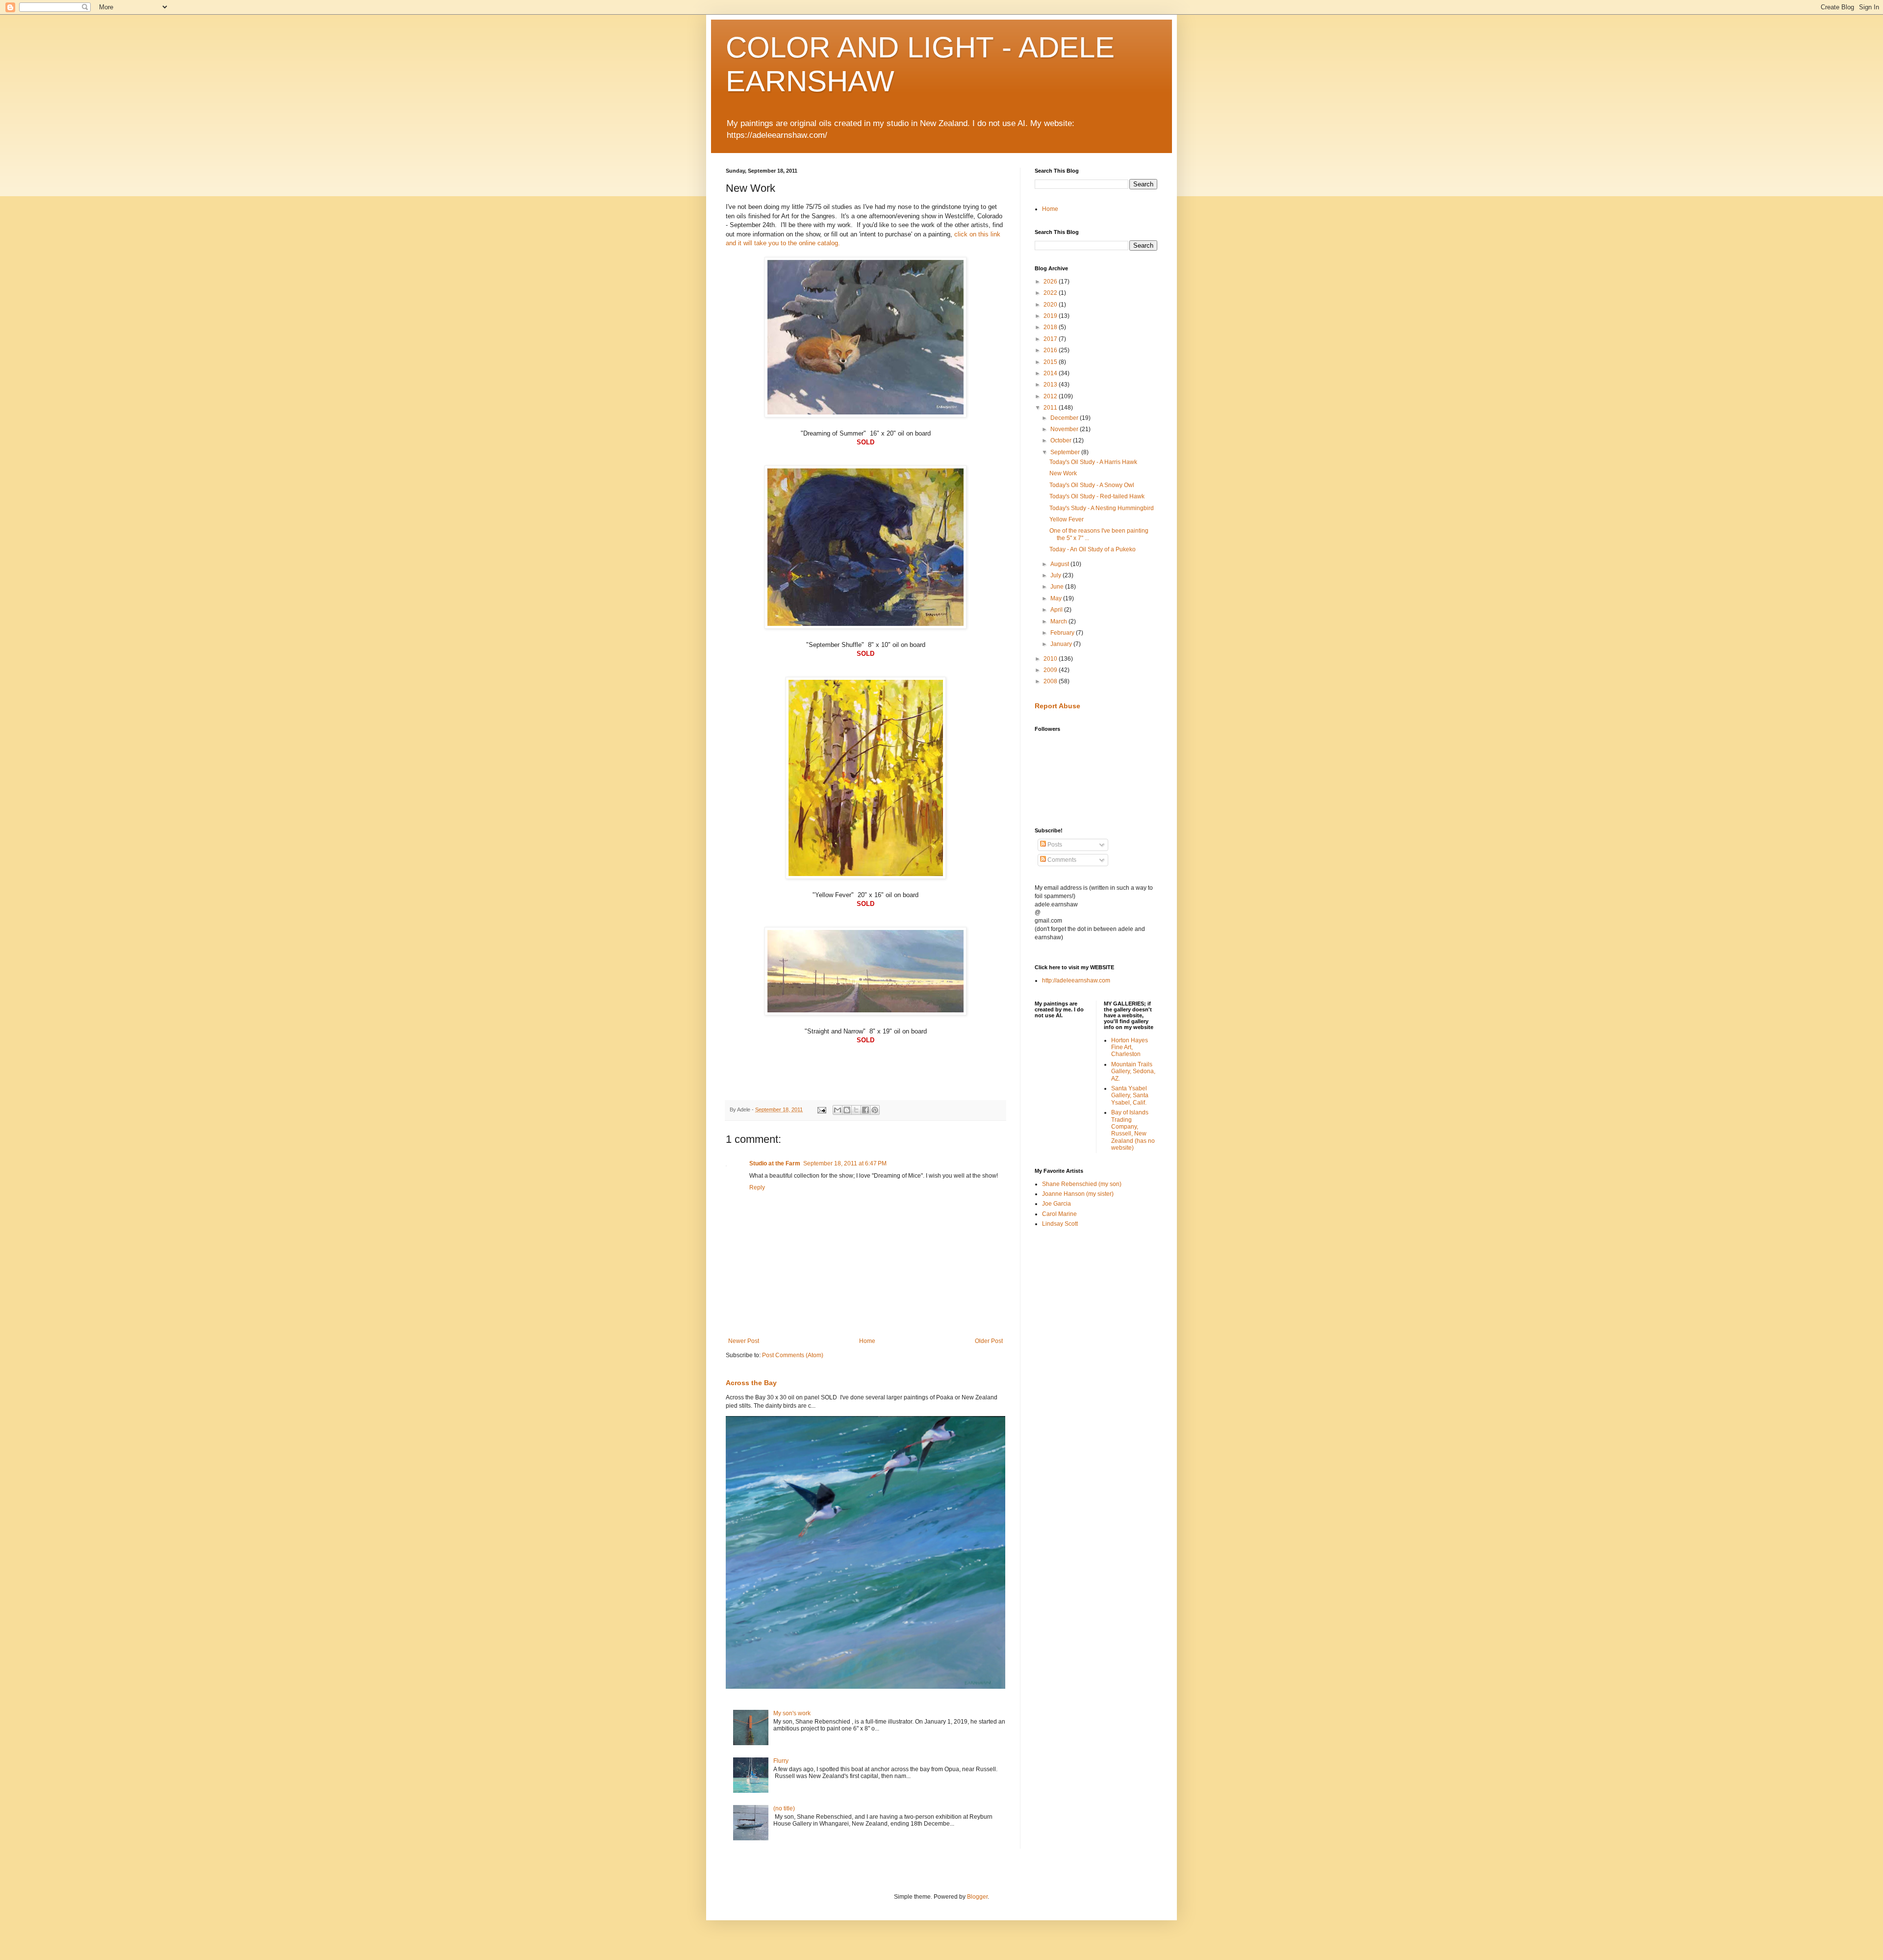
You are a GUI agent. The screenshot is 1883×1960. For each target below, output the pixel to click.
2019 (1051, 316)
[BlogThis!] (847, 1110)
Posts (1054, 845)
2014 (1051, 373)
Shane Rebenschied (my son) (1082, 1184)
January (1062, 644)
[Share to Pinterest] (875, 1110)
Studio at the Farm (775, 1163)
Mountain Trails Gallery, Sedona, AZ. (1133, 1071)
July (1056, 575)
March (1059, 621)
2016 (1051, 350)
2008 (1051, 681)
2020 (1051, 305)
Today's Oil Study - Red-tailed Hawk (1097, 496)
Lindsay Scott (1060, 1224)
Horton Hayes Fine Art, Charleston (1130, 1047)
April (1057, 610)
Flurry (781, 1761)
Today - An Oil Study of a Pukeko (1093, 549)
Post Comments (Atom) (793, 1355)
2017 (1051, 339)
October (1062, 440)
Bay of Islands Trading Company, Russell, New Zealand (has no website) (1133, 1130)
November (1065, 429)
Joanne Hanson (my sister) (1078, 1194)
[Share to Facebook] (865, 1110)
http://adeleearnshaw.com (1076, 980)
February (1063, 633)
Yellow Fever (1067, 519)
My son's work (792, 1713)
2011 (1051, 408)
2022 (1051, 293)
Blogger (977, 1897)
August (1060, 564)
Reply (757, 1187)
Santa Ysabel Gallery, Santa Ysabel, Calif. (1130, 1096)
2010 (1051, 659)
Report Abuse (1057, 706)
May (1057, 598)
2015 (1051, 362)
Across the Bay (751, 1383)
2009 (1051, 670)
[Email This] (838, 1110)
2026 (1051, 282)
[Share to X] (856, 1110)
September (1066, 452)
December (1065, 418)
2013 (1051, 385)
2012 (1051, 396)
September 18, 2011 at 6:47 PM (845, 1163)
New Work (1063, 473)
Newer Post (744, 1341)
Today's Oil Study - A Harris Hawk (1093, 462)
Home (867, 1341)
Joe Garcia (1056, 1204)
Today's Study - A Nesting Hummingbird (1102, 508)
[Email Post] (821, 1109)
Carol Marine (1059, 1214)
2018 (1051, 327)
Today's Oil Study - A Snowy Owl (1092, 485)
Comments (1061, 860)
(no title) (784, 1808)
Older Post (989, 1341)
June (1058, 587)
